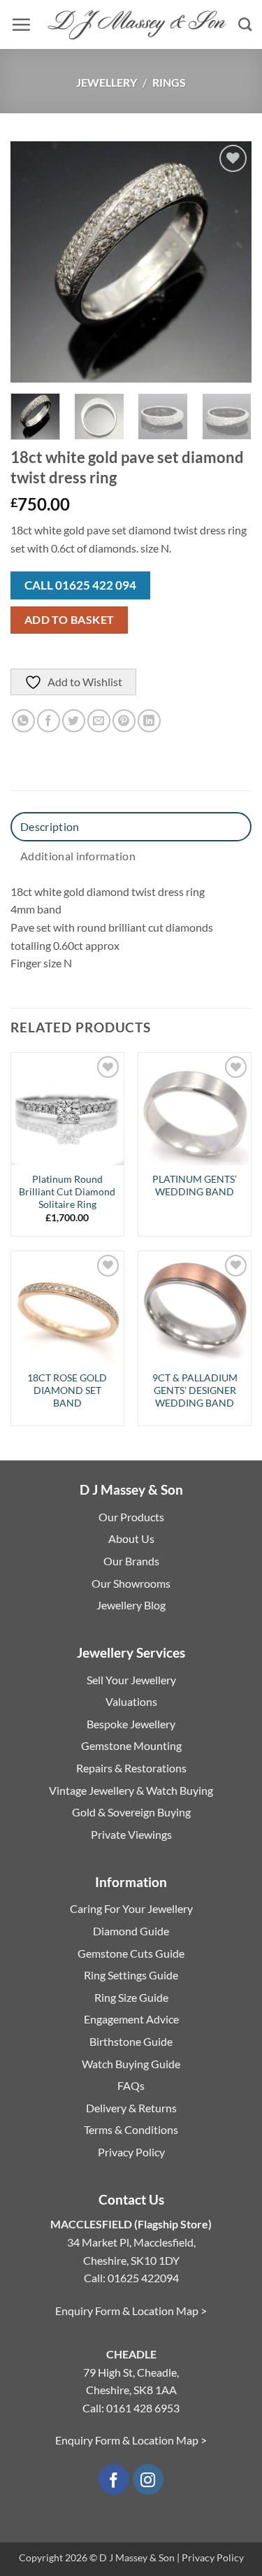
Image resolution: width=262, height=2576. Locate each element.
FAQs (131, 2085)
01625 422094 (143, 2278)
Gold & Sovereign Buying (131, 1812)
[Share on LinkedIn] (149, 721)
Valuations (131, 1701)
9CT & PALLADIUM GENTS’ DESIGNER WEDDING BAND (195, 1390)
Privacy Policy (131, 2152)
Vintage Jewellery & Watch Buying (131, 1790)
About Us (131, 1538)
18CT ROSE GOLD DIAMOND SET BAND (67, 1390)
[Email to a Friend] (99, 721)
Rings (169, 82)
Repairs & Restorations (131, 1768)
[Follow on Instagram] (148, 2480)
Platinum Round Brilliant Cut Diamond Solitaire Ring (67, 1191)
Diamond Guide (131, 1931)
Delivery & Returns (131, 2108)
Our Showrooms (131, 1583)
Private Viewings (131, 1834)
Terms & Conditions (131, 2129)
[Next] (229, 262)
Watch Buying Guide (131, 2064)
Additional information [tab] (78, 856)
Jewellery (107, 82)
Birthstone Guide (131, 2041)
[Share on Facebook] (49, 721)
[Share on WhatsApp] (23, 721)
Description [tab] (50, 826)
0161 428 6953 (143, 2408)
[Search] (245, 24)
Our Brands (131, 1561)
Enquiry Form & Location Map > (131, 2311)
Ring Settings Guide (131, 1975)
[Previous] (33, 262)
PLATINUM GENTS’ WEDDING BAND (195, 1186)
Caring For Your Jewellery (131, 1908)
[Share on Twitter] (74, 721)
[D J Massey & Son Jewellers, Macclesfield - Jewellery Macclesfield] (134, 25)
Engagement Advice (131, 2019)
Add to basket (70, 620)
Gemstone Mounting (131, 1745)
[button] (21, 24)
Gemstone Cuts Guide (131, 1953)
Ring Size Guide (131, 1997)
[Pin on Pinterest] (124, 721)
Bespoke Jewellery (131, 1724)
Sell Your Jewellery (131, 1680)
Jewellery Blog (131, 1605)
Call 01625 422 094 (80, 585)
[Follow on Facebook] (114, 2480)
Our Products (131, 1517)
